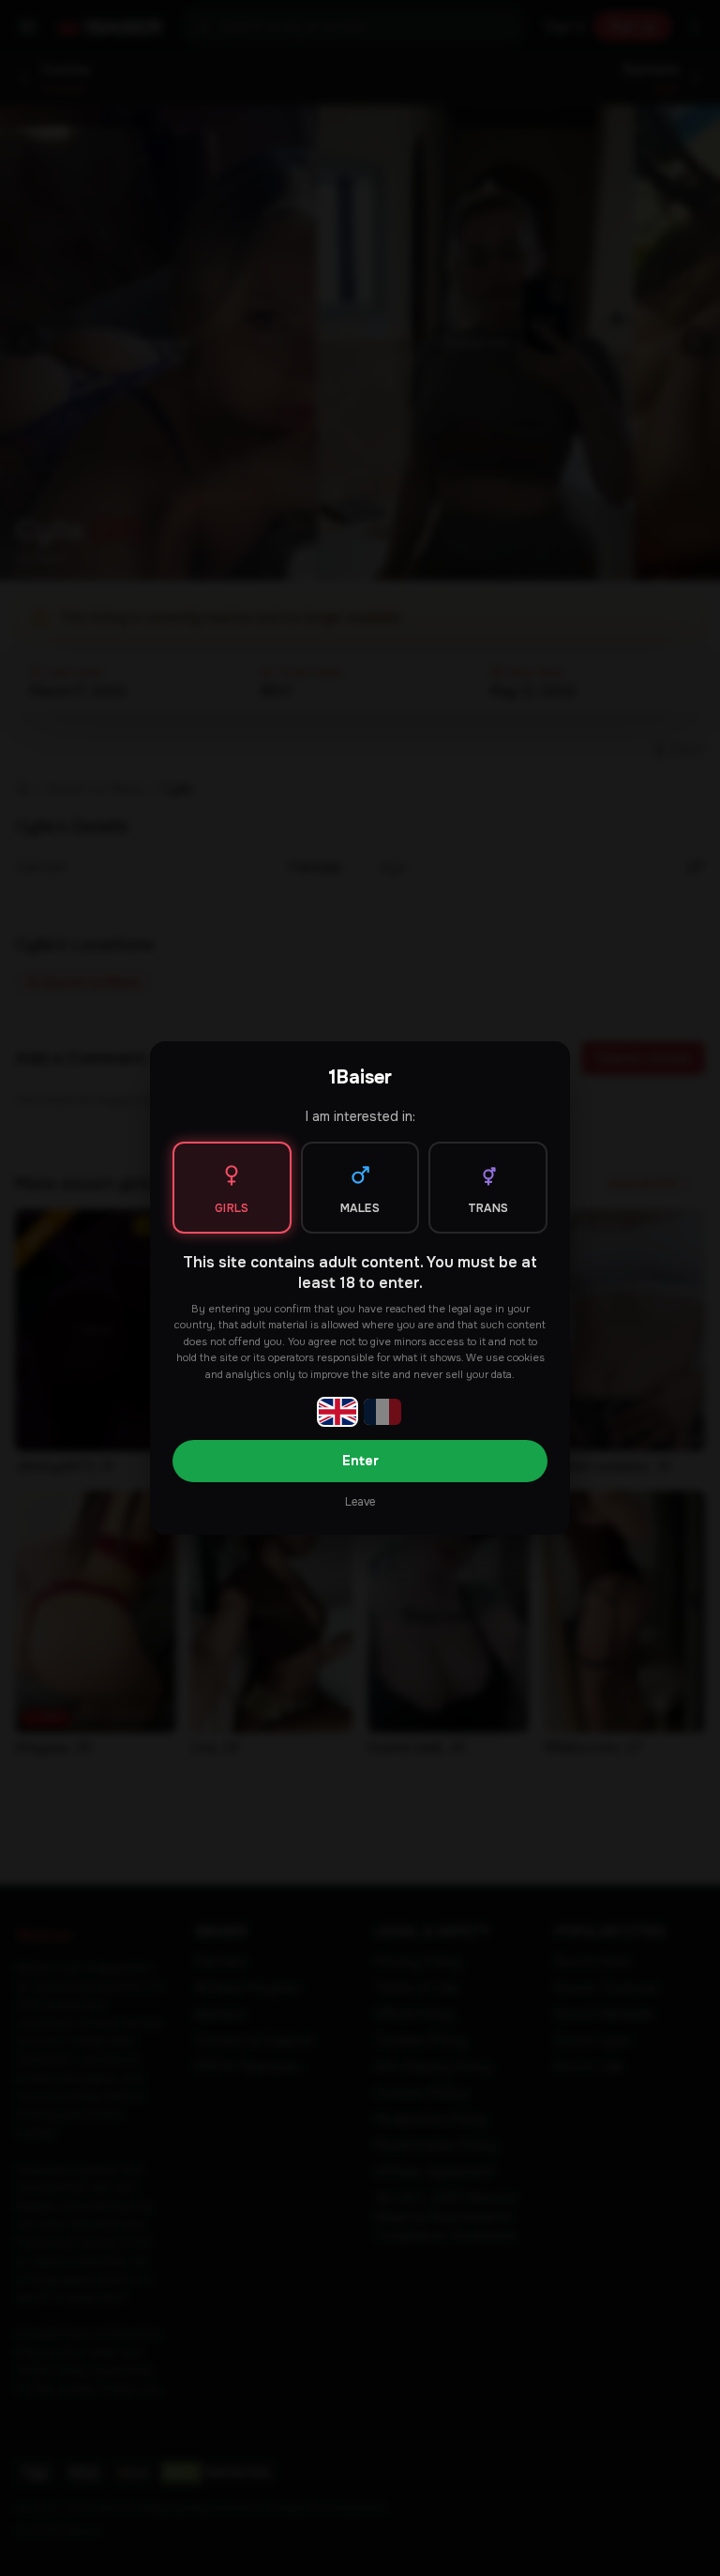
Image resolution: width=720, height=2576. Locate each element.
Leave (360, 1502)
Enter (360, 1461)
